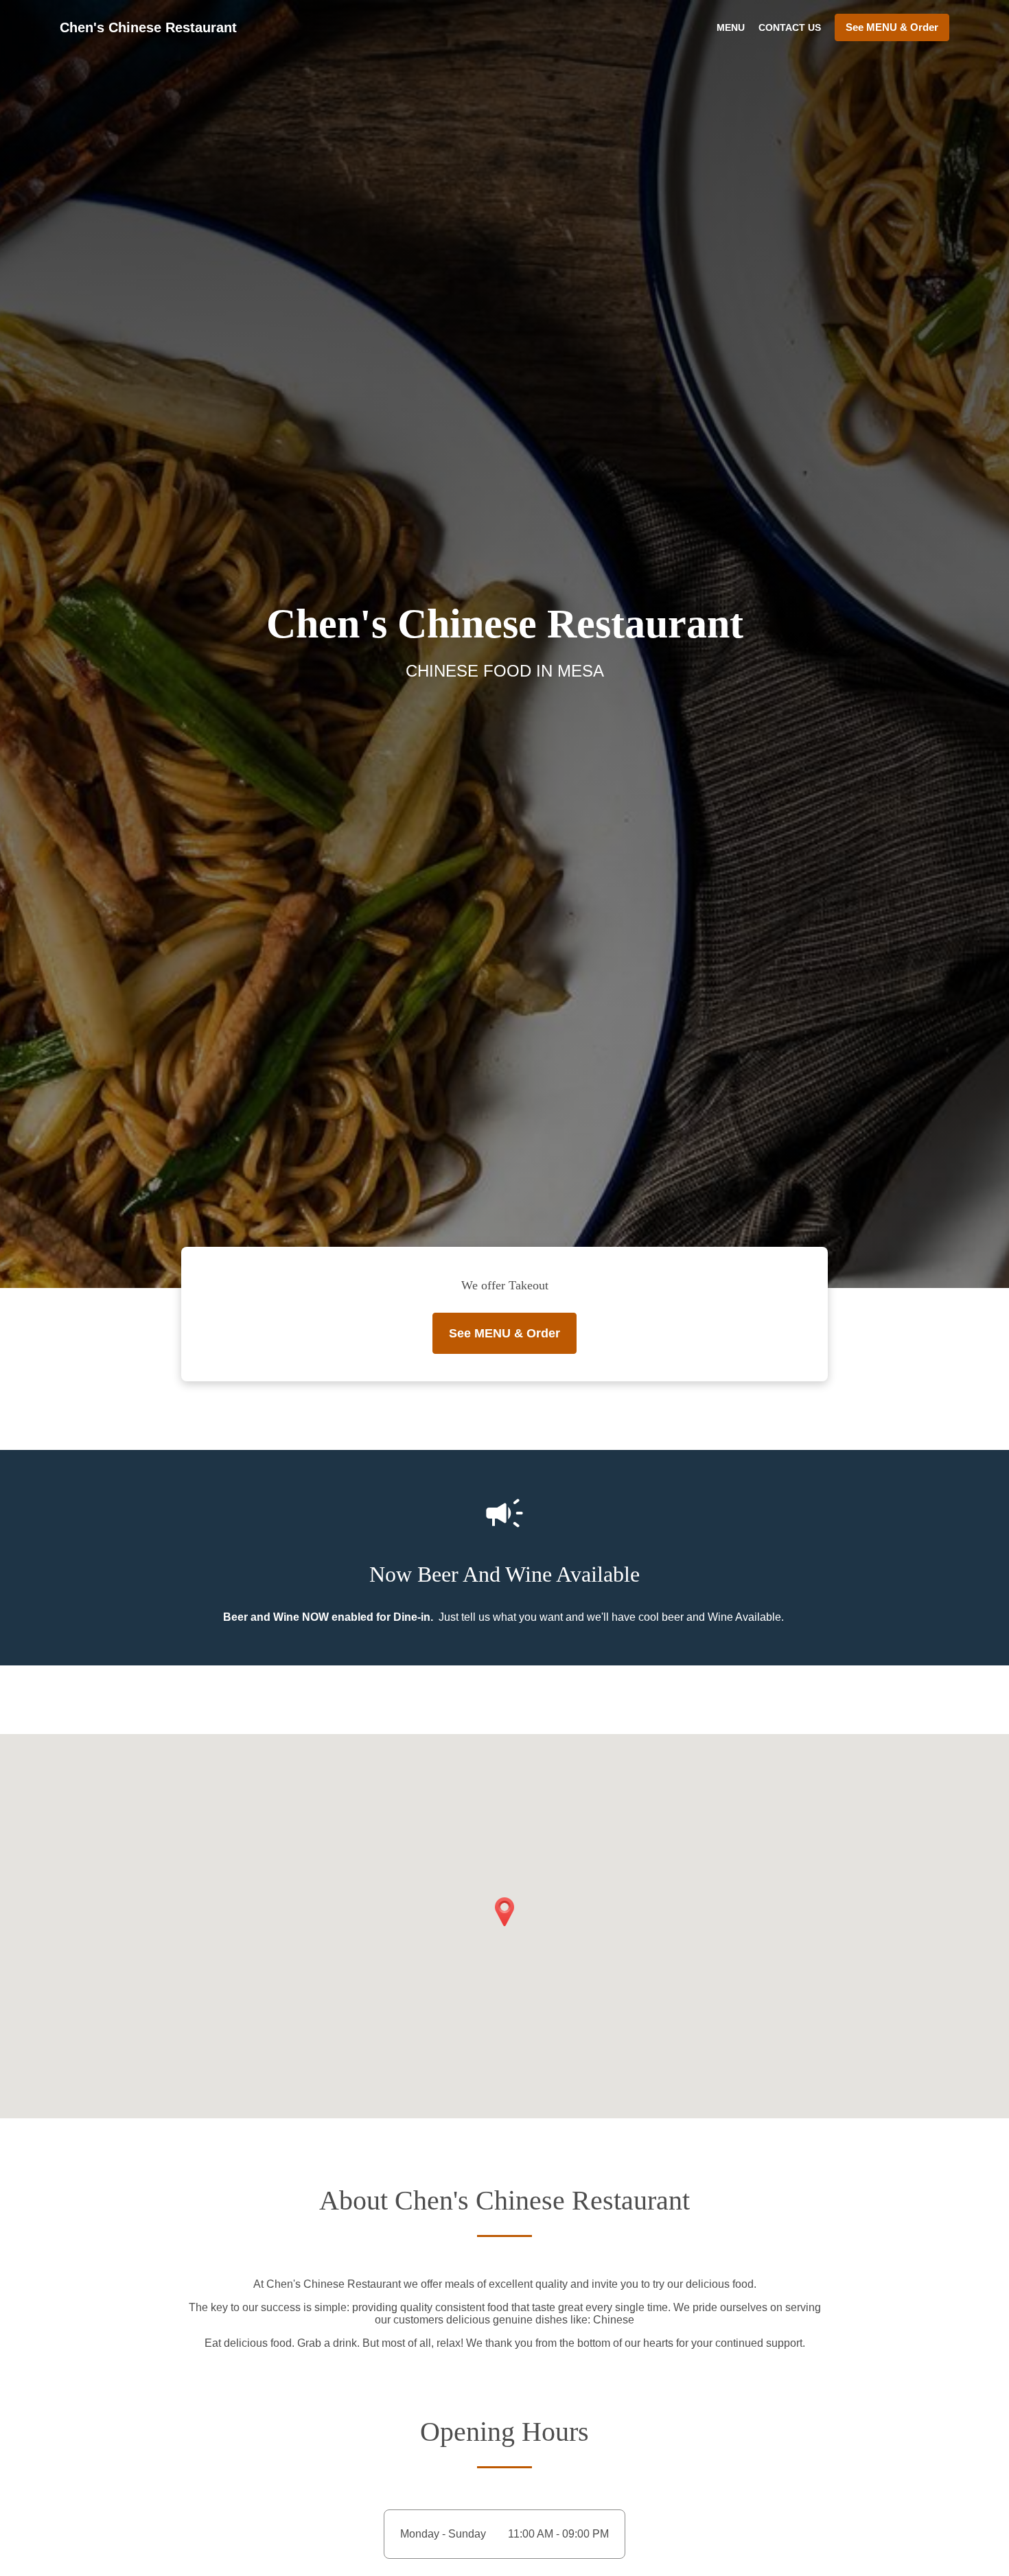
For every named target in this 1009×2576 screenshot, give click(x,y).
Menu (731, 27)
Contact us (790, 27)
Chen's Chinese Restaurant (148, 27)
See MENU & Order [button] (892, 27)
